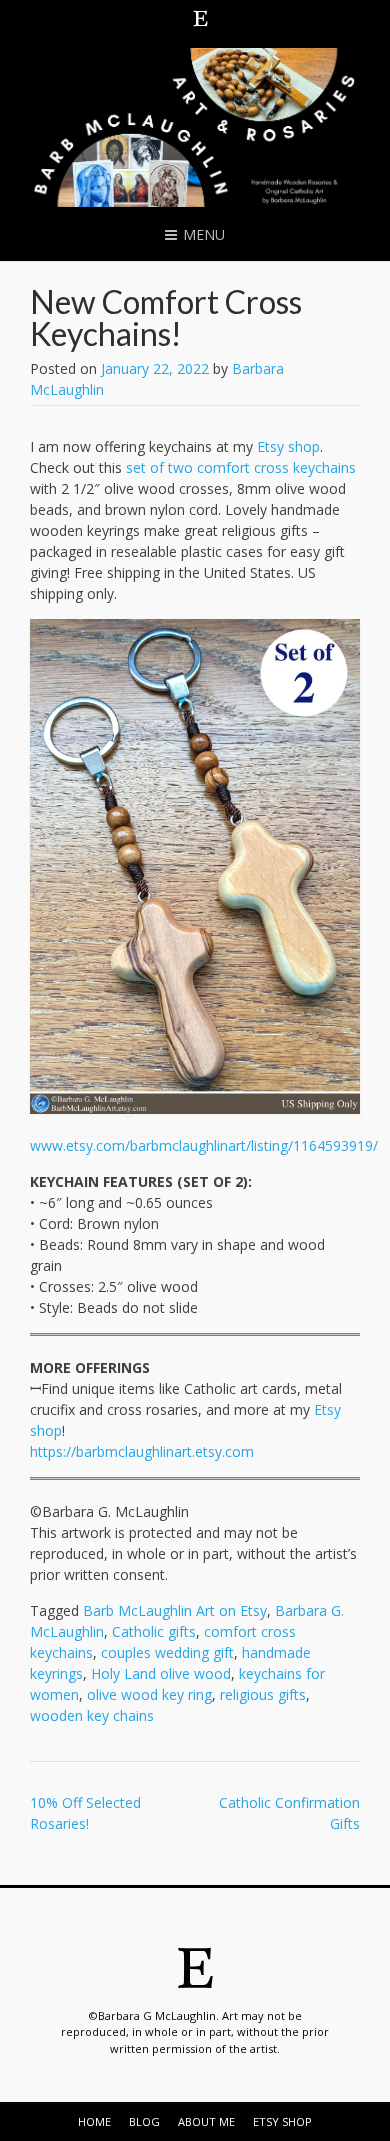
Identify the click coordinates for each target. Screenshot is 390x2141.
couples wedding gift (167, 1652)
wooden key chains (92, 1715)
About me (206, 2121)
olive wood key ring (149, 1694)
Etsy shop (288, 446)
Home (94, 2121)
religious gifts (263, 1694)
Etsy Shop (282, 2121)
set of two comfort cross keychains (241, 467)
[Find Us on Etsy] (201, 18)
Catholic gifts (154, 1631)
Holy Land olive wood (161, 1673)
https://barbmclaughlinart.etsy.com (142, 1451)
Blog (144, 2121)
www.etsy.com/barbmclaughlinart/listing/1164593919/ (204, 1145)
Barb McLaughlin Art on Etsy (175, 1610)
